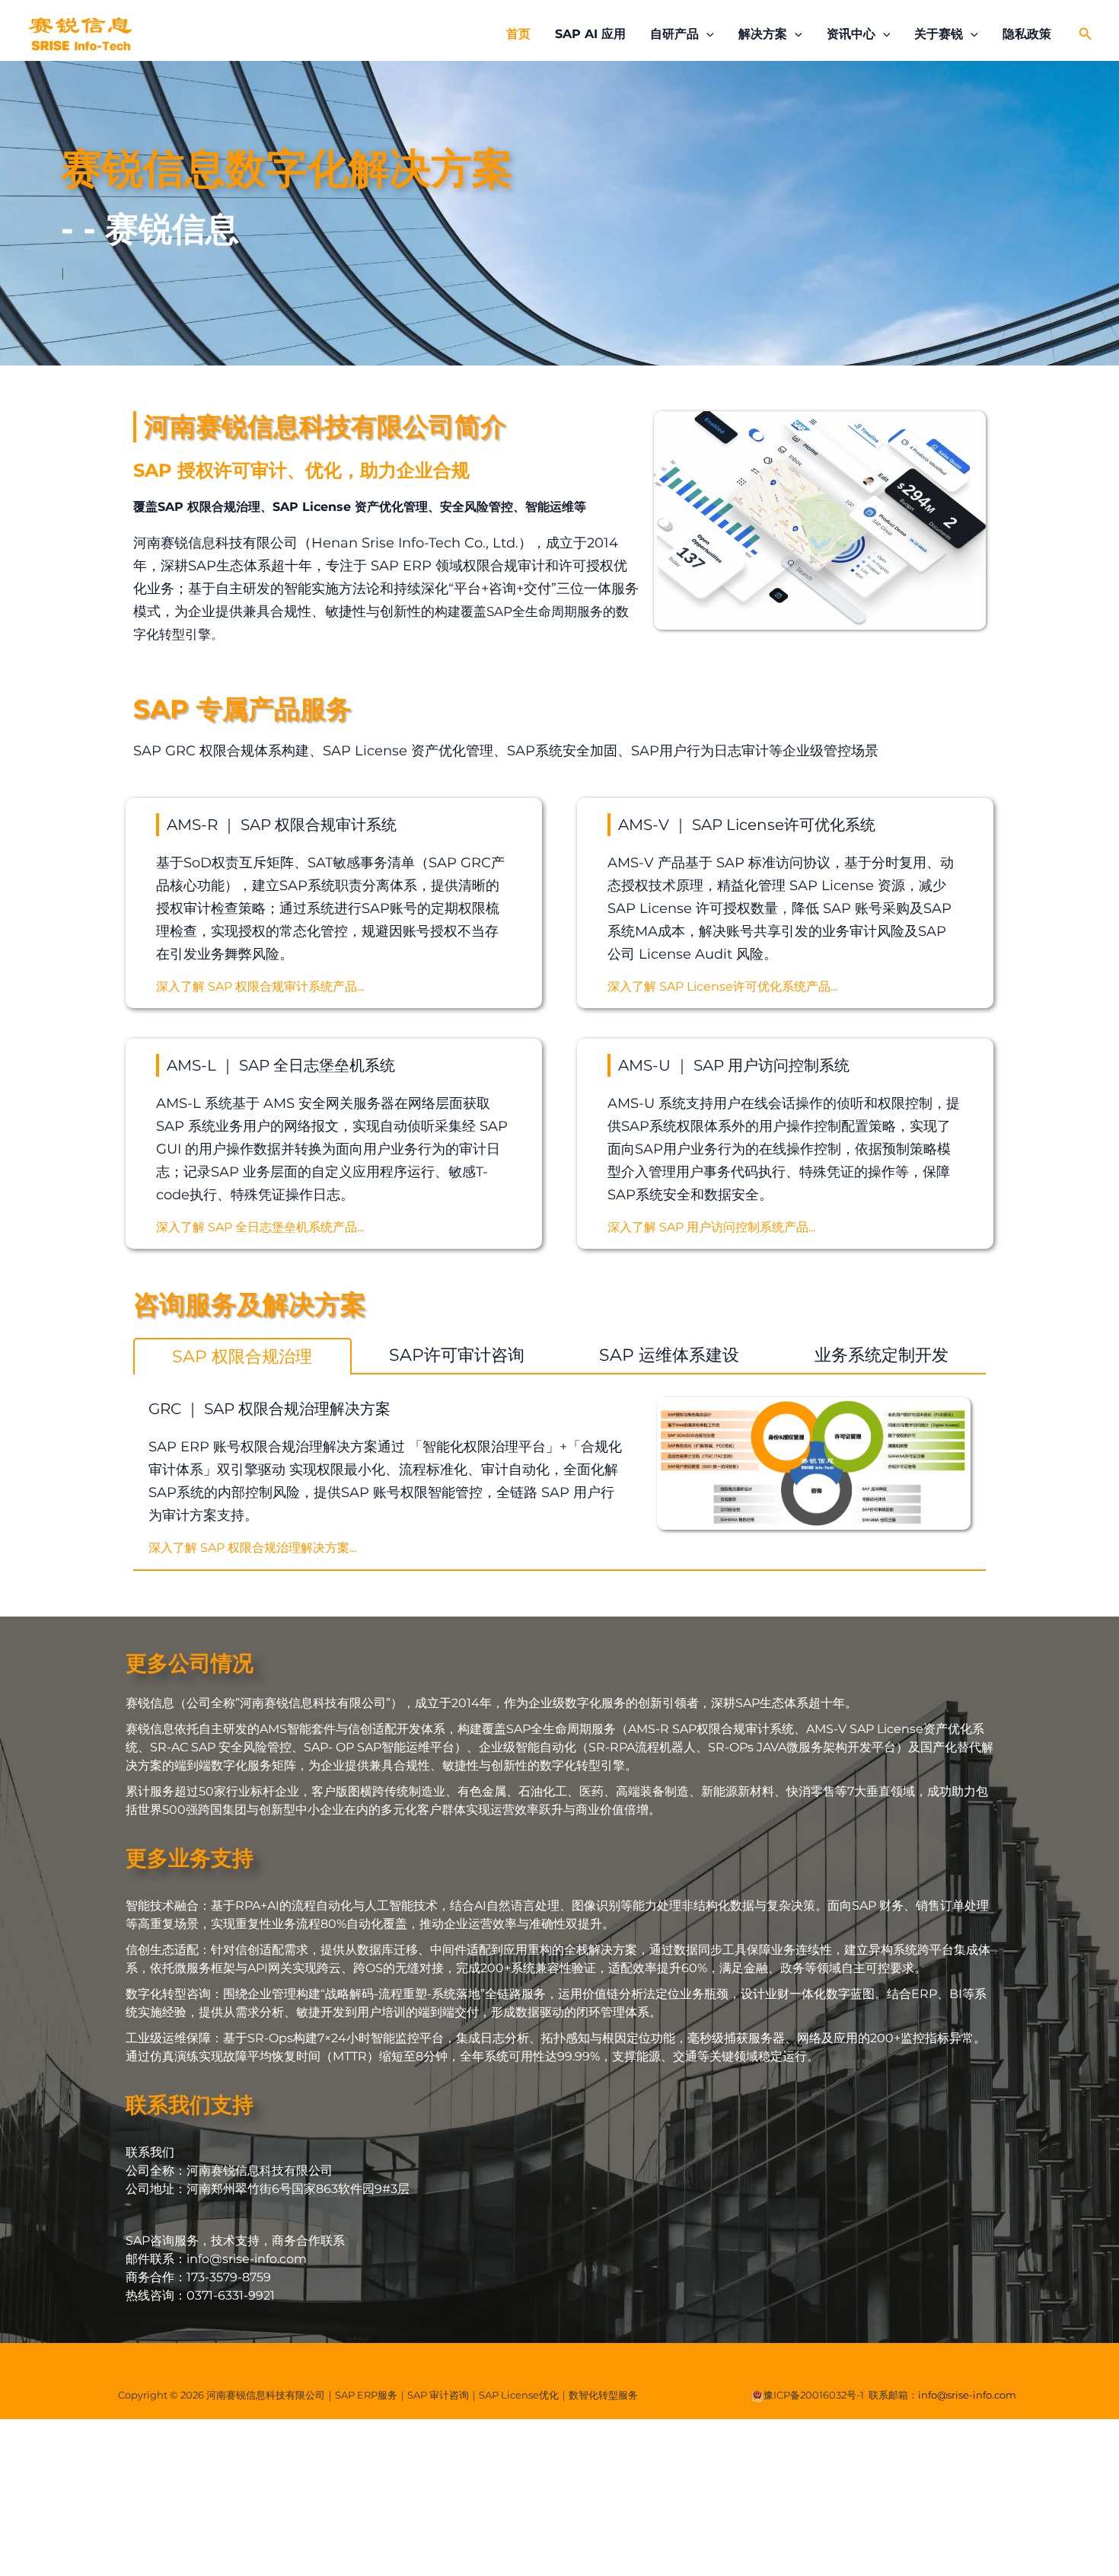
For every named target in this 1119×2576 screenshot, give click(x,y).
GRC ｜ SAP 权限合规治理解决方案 (269, 1409)
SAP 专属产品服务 (242, 709)
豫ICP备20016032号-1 (814, 2395)
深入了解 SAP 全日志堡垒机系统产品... (260, 1227)
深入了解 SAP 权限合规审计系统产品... (260, 986)
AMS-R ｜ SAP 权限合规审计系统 (282, 825)
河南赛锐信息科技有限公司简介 (325, 426)
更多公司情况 (190, 1663)
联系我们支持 (190, 2105)
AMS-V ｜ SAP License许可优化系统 (747, 825)
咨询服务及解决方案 (250, 1304)
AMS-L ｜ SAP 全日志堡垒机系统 (281, 1065)
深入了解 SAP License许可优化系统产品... (722, 986)
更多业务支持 (190, 1858)
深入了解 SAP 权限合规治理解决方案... (252, 1548)
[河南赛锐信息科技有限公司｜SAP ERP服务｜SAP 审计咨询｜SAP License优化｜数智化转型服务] (80, 33)
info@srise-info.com (967, 2395)
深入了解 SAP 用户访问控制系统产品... (711, 1227)
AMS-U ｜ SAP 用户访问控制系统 (734, 1065)
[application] (706, 34)
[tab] (242, 1356)
